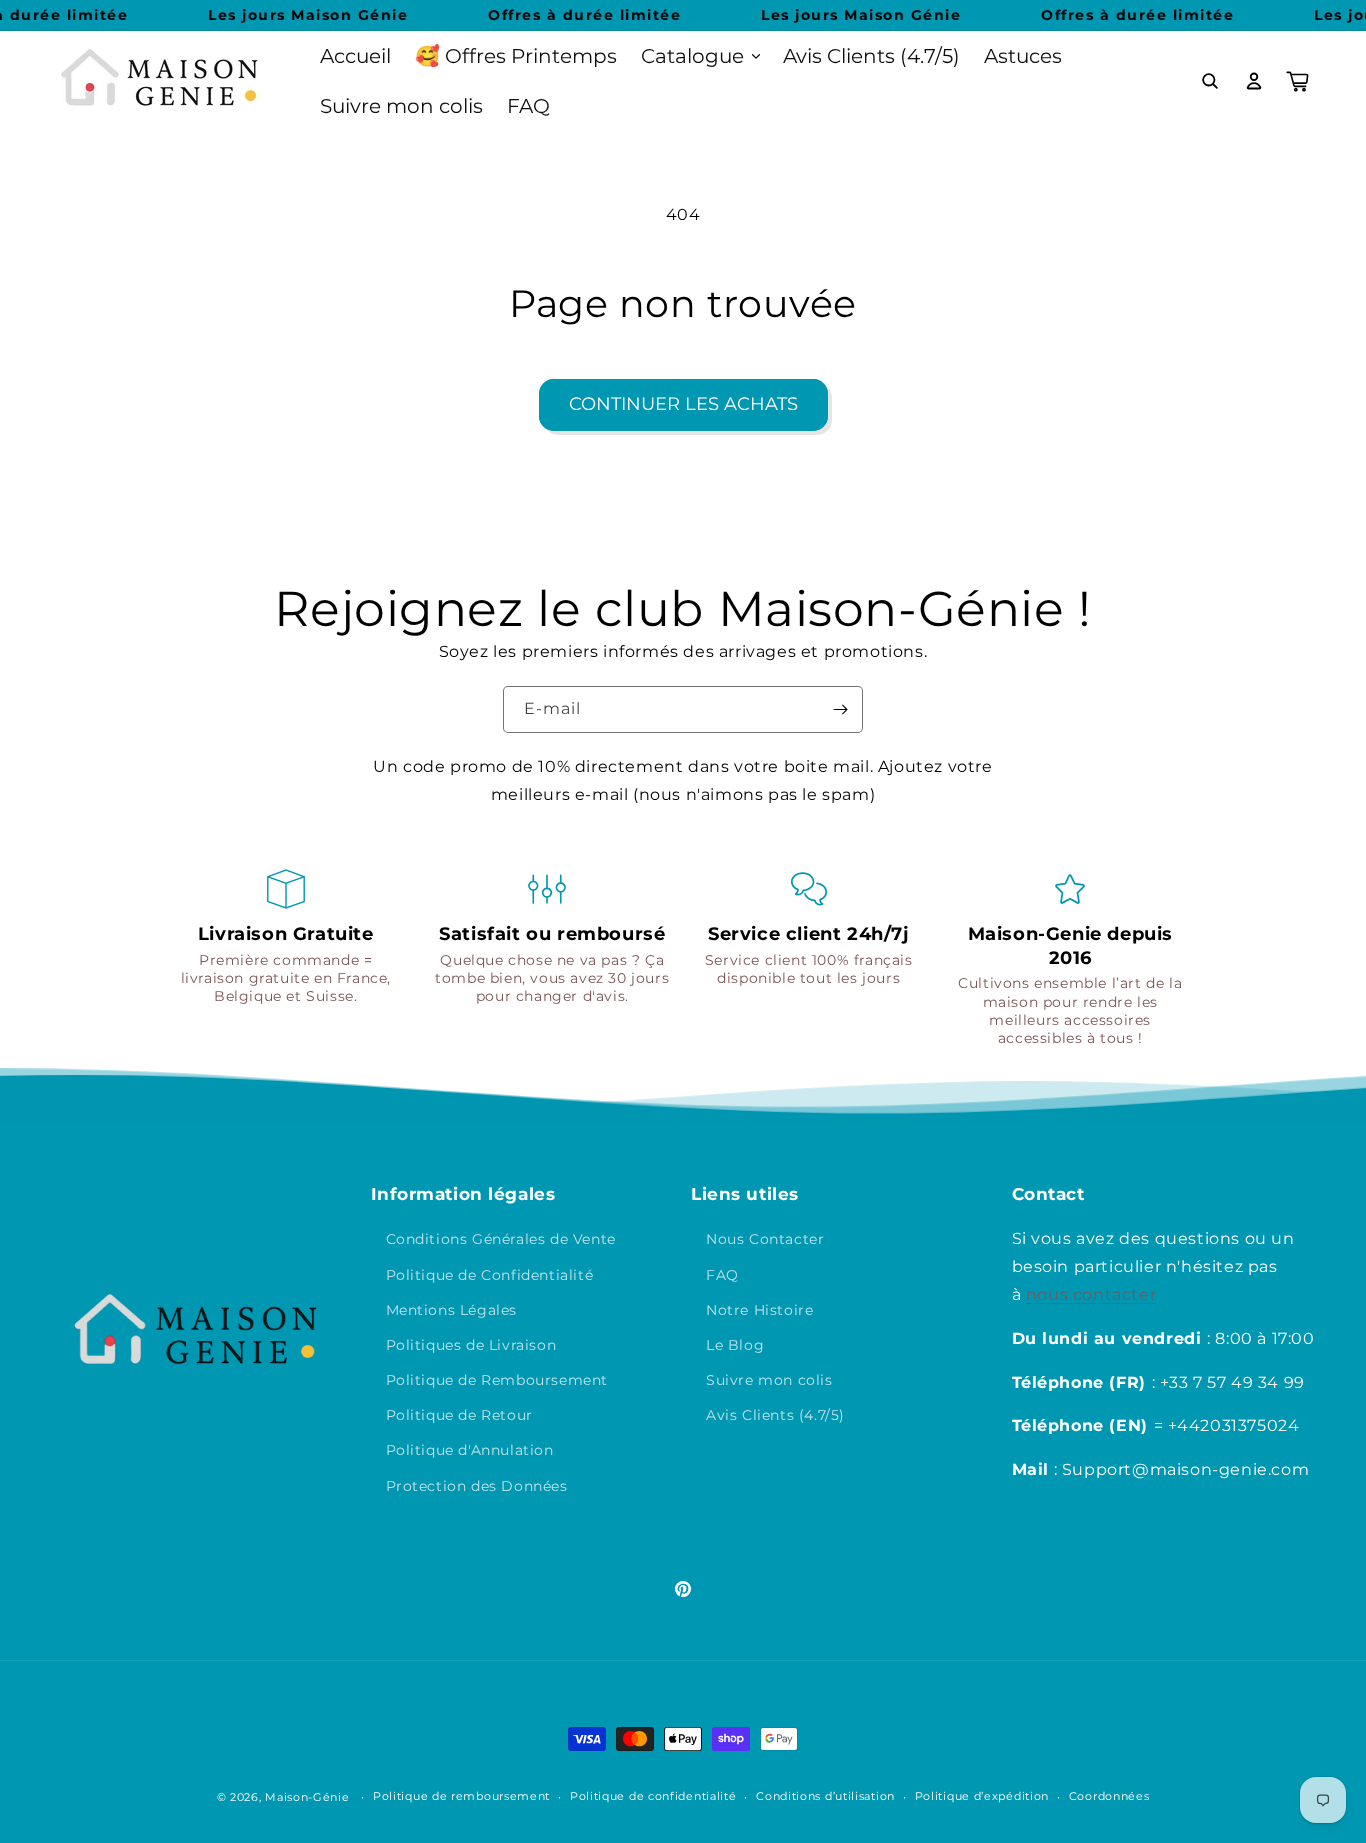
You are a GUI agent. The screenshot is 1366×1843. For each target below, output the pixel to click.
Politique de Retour (459, 1415)
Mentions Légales (452, 1310)
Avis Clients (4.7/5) (775, 1415)
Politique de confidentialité (653, 1796)
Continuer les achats (683, 404)
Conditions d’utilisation (825, 1796)
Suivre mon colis (769, 1380)
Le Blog (735, 1345)
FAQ (722, 1275)
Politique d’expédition (982, 1796)
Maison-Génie (307, 1797)
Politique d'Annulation (470, 1450)
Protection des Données (477, 1486)
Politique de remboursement (461, 1796)
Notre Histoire (759, 1310)
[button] (700, 56)
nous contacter (1091, 1294)
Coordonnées (1109, 1796)
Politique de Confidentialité (490, 1275)
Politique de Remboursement (497, 1380)
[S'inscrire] (840, 709)
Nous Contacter (765, 1239)
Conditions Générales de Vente (501, 1239)
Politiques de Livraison (471, 1345)
